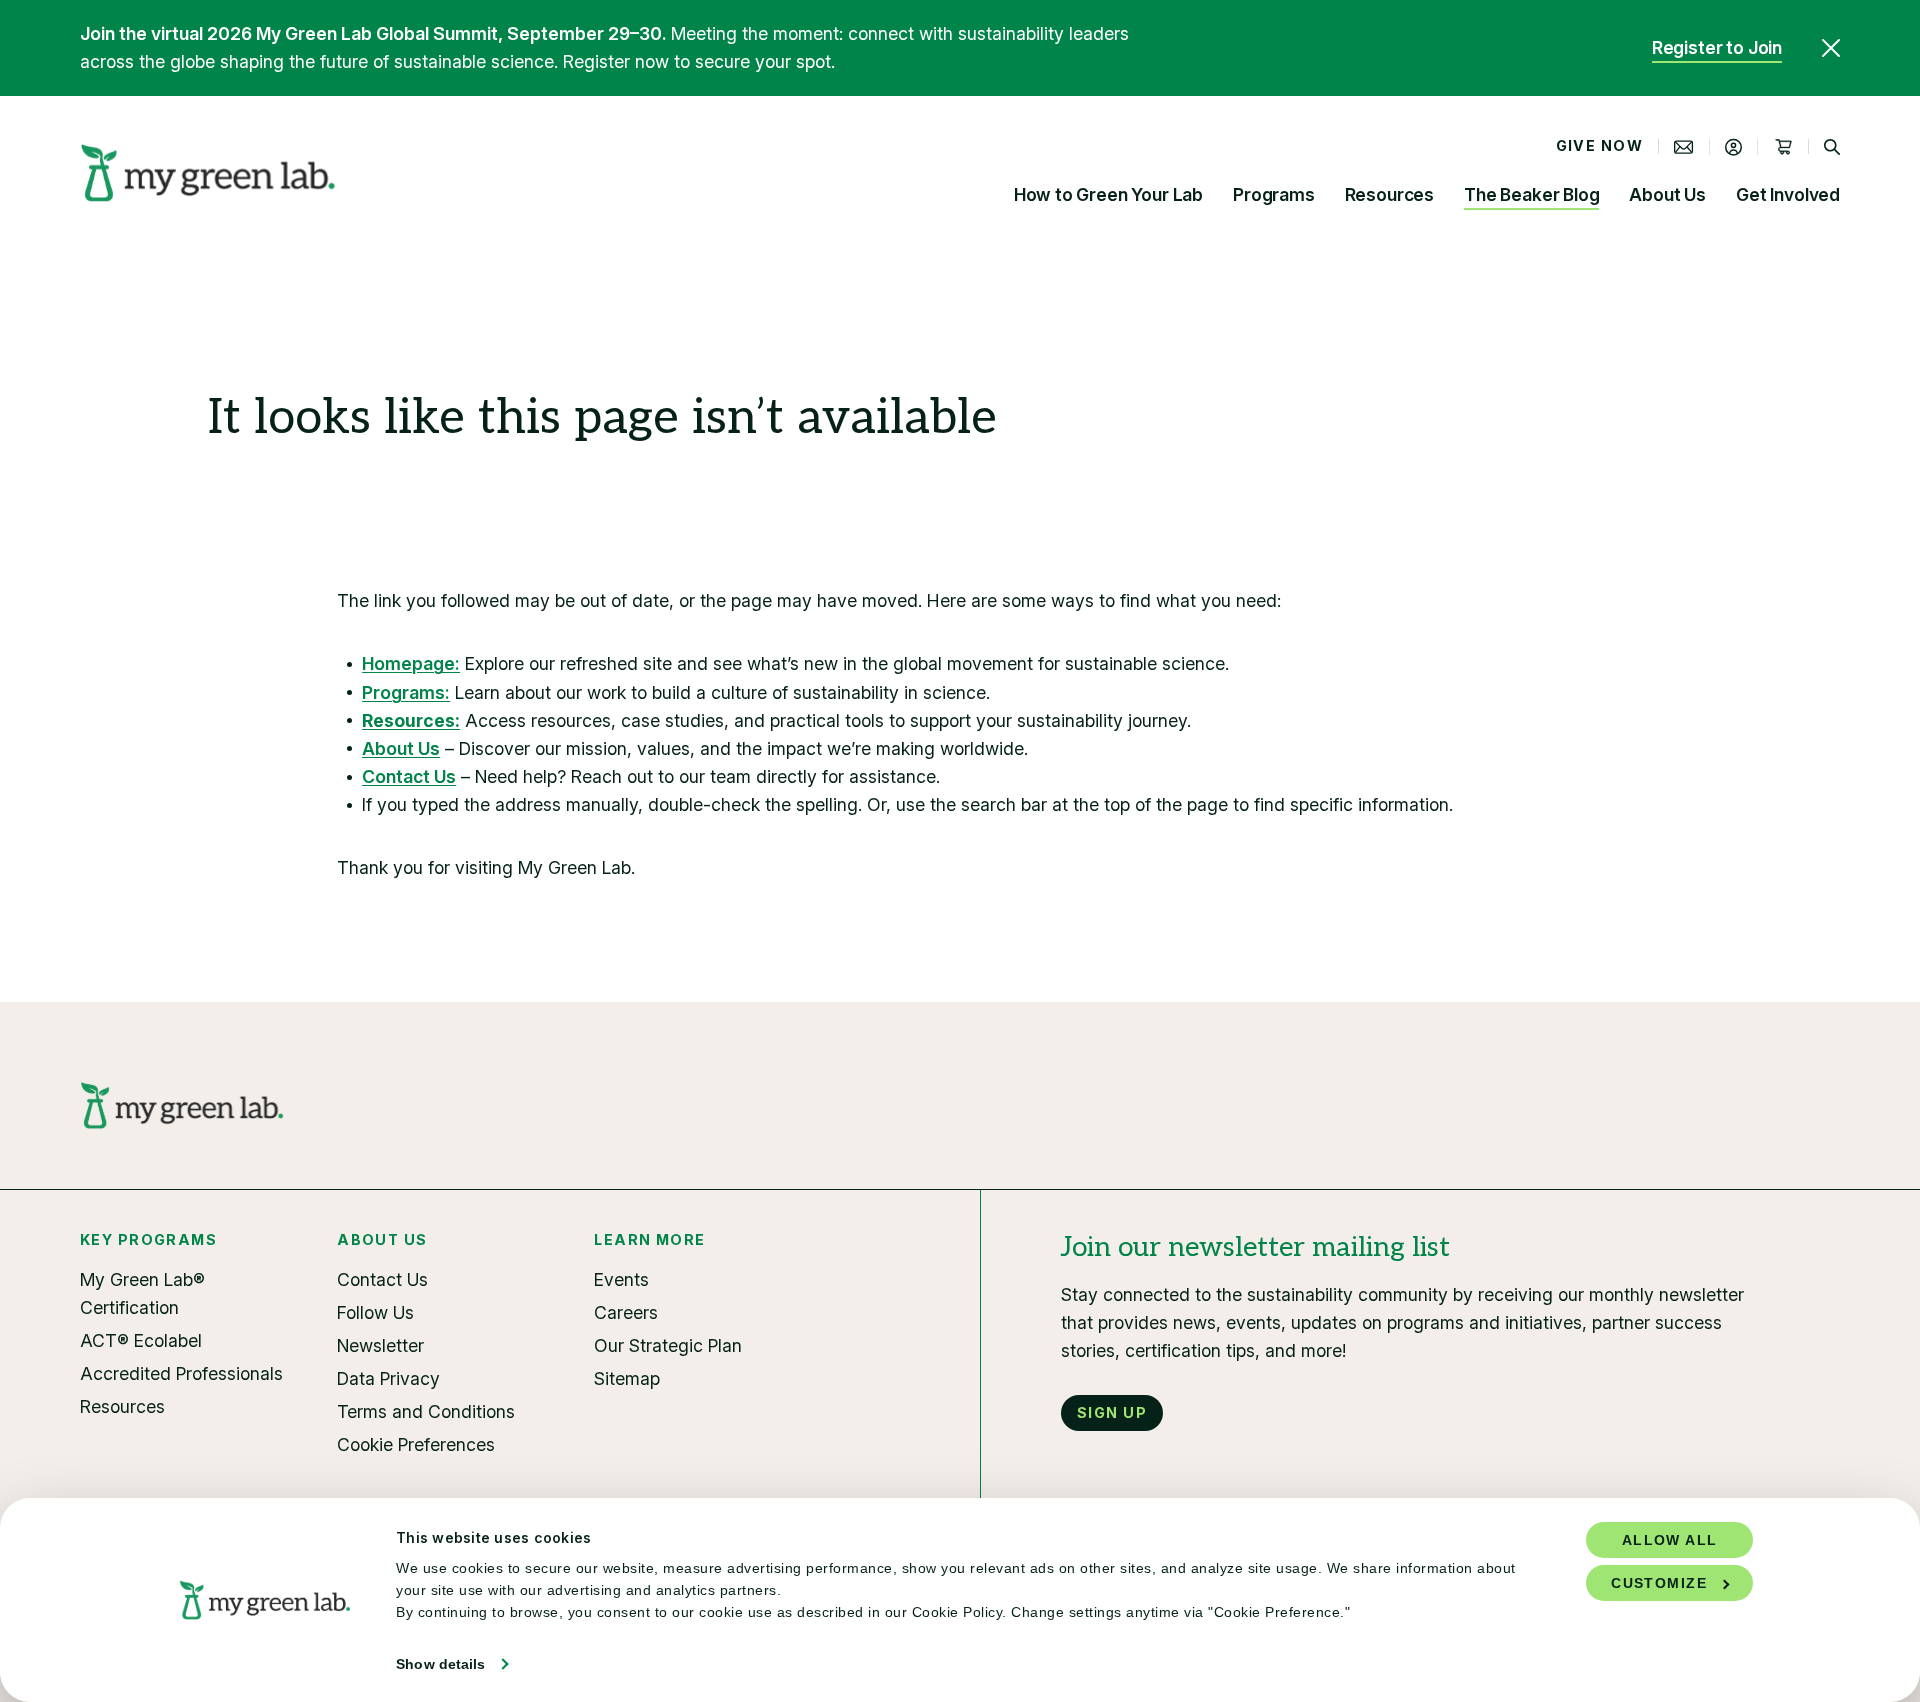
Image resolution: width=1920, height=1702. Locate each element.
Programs (1274, 194)
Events (621, 1279)
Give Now (1599, 145)
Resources (1389, 194)
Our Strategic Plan (668, 1345)
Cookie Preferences (416, 1444)
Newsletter (380, 1345)
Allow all (1670, 1540)
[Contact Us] (1684, 147)
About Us (1667, 194)
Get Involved (1788, 194)
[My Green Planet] (208, 173)
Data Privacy (388, 1378)
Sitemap (627, 1378)
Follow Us (375, 1312)
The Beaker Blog (1531, 194)
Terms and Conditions (426, 1411)
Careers (626, 1312)
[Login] (1734, 147)
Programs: (406, 692)
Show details (440, 1664)
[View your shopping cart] (1783, 147)
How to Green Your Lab (1108, 194)
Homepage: (411, 663)
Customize (1659, 1583)
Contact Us (409, 776)
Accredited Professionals (181, 1373)
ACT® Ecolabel (141, 1340)
